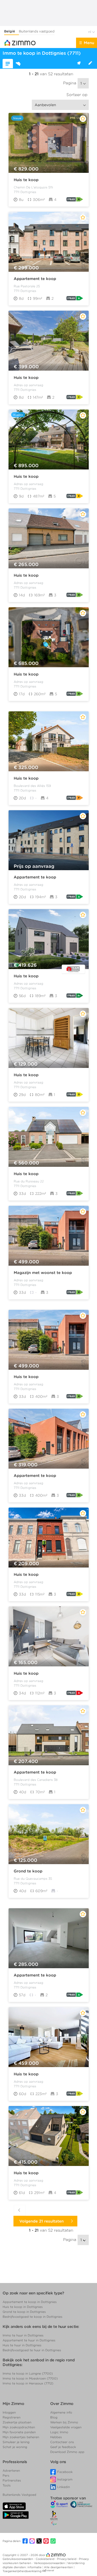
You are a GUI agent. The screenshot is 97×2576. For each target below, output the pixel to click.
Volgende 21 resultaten (43, 2221)
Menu (89, 43)
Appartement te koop (35, 279)
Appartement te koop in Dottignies (30, 2302)
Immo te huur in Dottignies (23, 2335)
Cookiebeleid (45, 2559)
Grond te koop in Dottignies (24, 2312)
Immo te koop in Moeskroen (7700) (30, 2378)
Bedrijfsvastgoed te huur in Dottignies (32, 2350)
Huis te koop (26, 180)
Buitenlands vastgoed (37, 31)
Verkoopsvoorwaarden (50, 2563)
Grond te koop (28, 1871)
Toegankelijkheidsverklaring (22, 2571)
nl (90, 32)
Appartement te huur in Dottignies (29, 2340)
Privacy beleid (67, 2559)
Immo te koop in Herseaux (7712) (28, 2383)
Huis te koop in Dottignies (23, 2307)
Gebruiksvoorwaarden (18, 2559)
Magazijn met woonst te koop (43, 1273)
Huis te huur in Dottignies (22, 2345)
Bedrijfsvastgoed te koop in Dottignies (32, 2317)
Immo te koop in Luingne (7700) (28, 2373)
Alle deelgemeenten (59, 2567)
